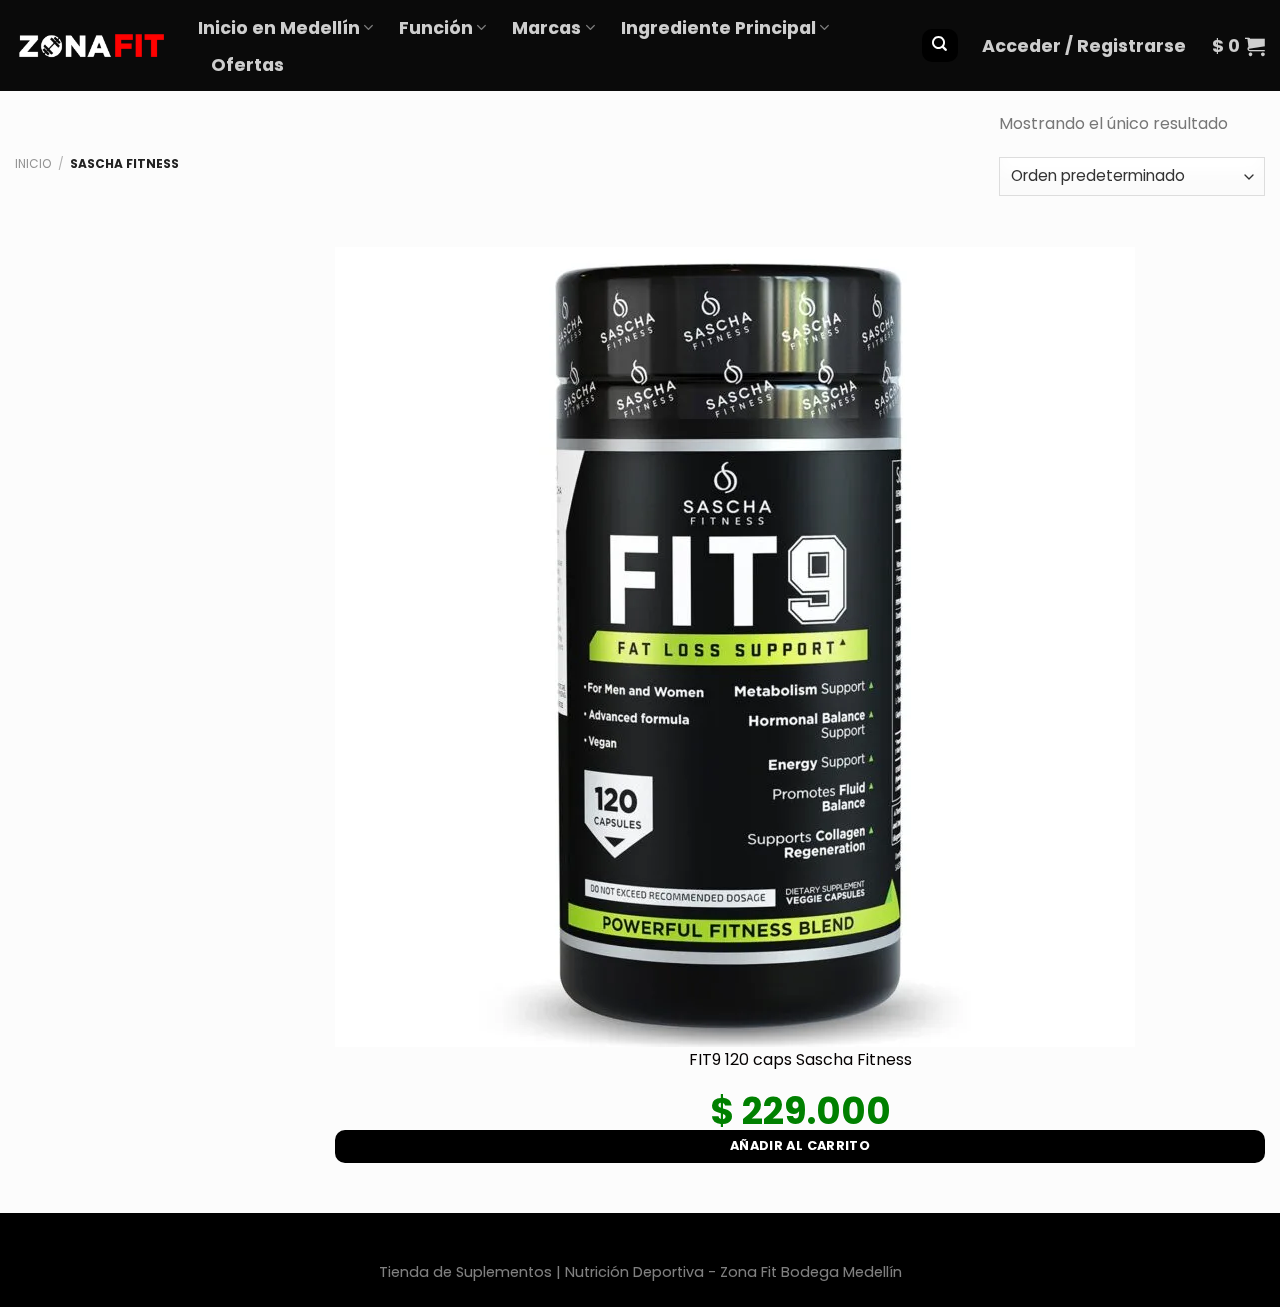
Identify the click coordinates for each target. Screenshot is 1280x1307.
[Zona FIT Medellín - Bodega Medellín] (91, 45)
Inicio (33, 163)
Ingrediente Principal (718, 28)
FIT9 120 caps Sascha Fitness (800, 1059)
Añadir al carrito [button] (800, 1145)
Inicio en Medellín (279, 28)
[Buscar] (939, 45)
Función (436, 28)
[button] (1084, 46)
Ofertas (247, 65)
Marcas (546, 28)
